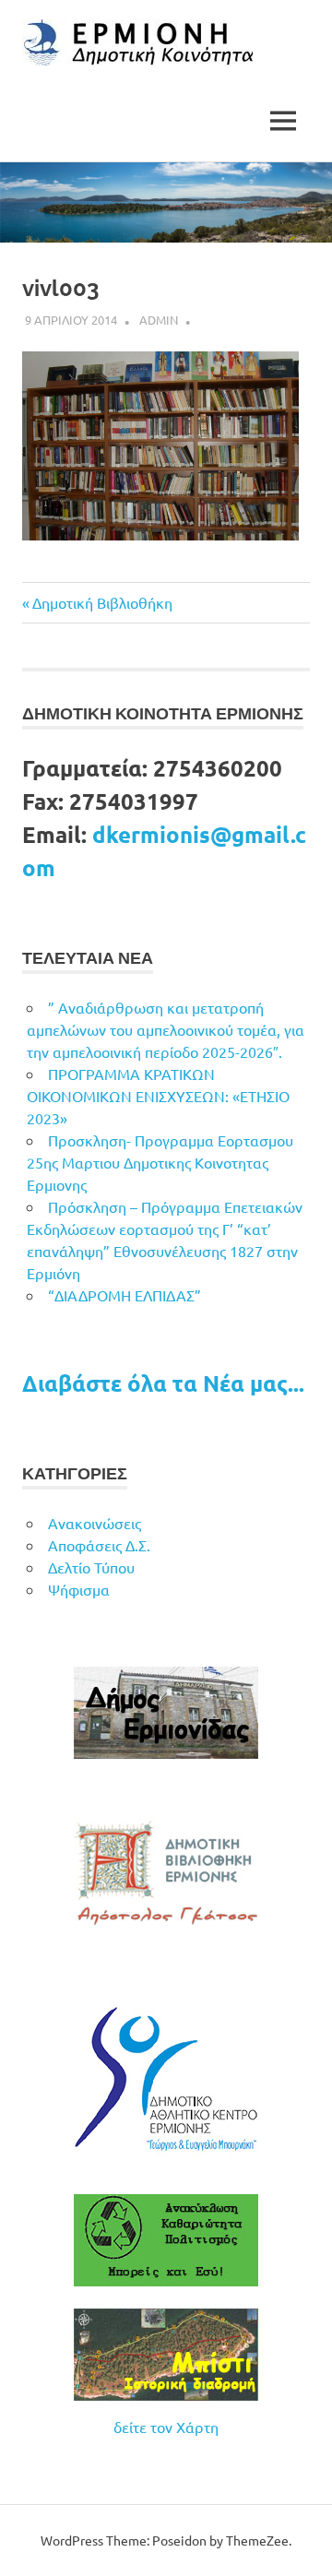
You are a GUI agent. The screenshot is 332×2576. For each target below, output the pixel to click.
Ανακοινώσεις (95, 1523)
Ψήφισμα (79, 1589)
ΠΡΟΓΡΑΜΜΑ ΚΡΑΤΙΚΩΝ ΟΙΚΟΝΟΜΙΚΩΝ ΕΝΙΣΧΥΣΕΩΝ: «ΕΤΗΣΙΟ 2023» (158, 1096)
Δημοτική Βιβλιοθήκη (102, 602)
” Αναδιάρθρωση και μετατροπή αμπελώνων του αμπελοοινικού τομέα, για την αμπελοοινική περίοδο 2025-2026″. (166, 1029)
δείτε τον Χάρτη (166, 2427)
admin (159, 320)
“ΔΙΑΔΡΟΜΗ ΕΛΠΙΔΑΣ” (125, 1295)
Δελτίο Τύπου (91, 1567)
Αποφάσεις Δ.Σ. (99, 1545)
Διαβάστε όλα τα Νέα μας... (163, 1383)
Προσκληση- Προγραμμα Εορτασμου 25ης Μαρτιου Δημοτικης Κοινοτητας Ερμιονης (160, 1162)
